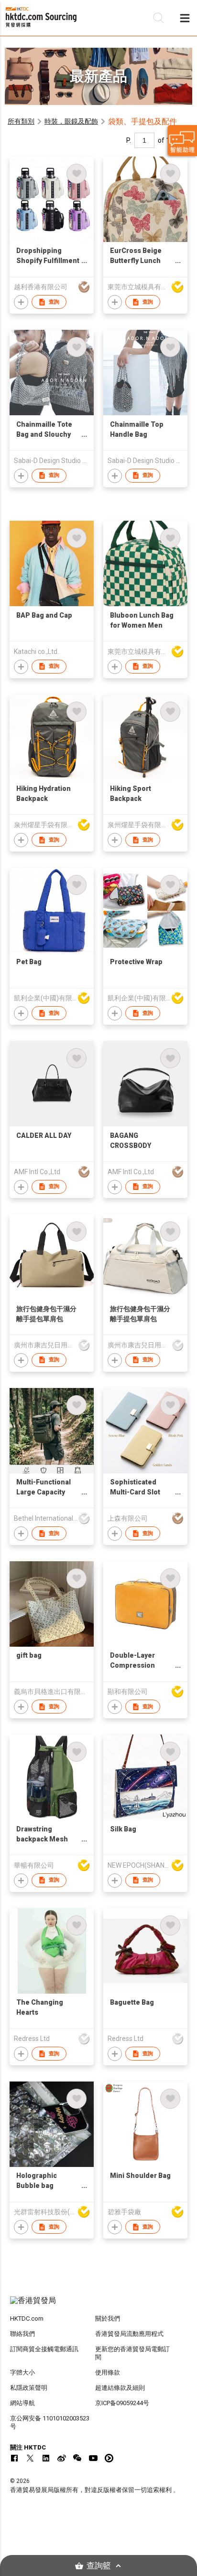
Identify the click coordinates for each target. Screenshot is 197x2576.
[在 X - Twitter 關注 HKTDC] (30, 2458)
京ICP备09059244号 (122, 2403)
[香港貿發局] (99, 2305)
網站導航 (22, 2403)
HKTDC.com (27, 2318)
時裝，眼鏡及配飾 (71, 121)
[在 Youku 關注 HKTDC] (109, 2458)
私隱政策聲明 (29, 2388)
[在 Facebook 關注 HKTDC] (14, 2458)
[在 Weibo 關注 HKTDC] (62, 2458)
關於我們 (108, 2318)
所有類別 (21, 121)
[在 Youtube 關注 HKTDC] (93, 2458)
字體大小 (22, 2372)
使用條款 (108, 2372)
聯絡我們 (22, 2334)
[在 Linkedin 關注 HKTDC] (46, 2458)
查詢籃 (99, 2566)
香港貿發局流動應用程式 (129, 2334)
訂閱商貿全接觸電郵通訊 (44, 2349)
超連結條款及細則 (120, 2388)
